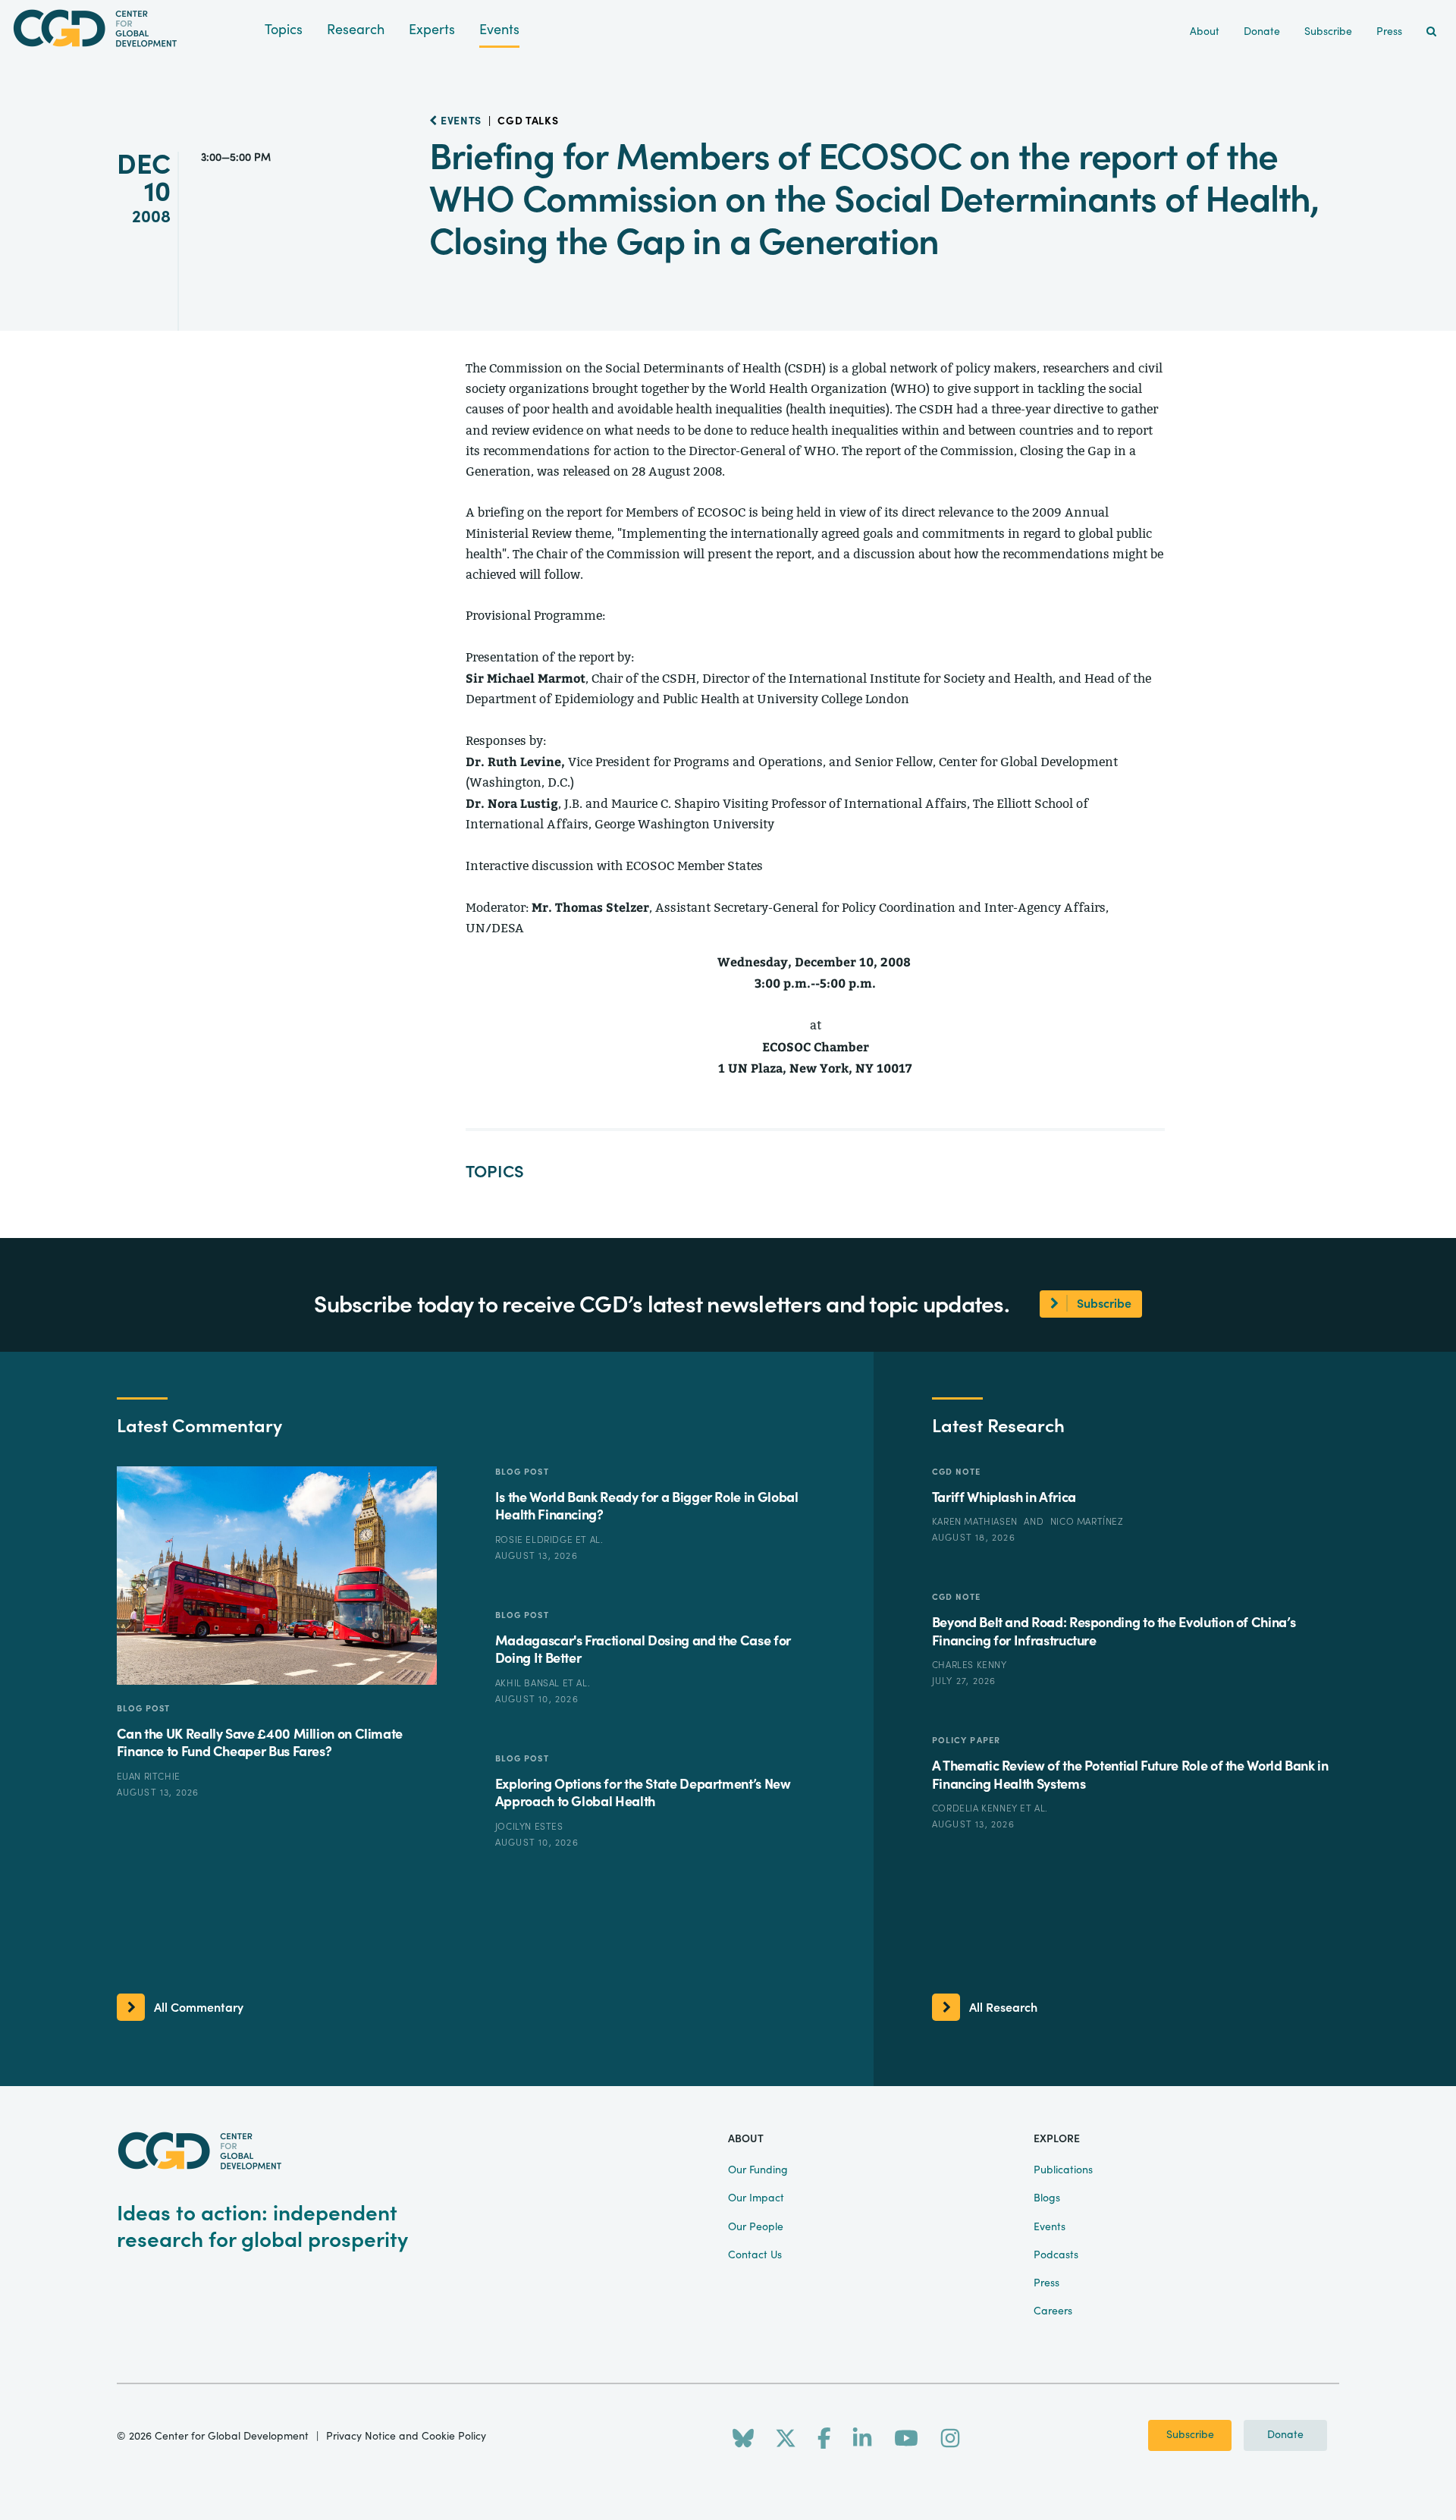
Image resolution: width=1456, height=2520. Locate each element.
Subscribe (1190, 2435)
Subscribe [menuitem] (1328, 32)
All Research (1003, 2008)
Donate (1285, 2435)
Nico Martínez (1087, 1522)
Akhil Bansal (529, 1683)
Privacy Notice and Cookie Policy (406, 2437)
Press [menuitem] (1389, 32)
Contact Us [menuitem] (755, 2255)
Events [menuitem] (1050, 2227)
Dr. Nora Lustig (512, 803)
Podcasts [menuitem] (1056, 2255)
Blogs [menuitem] (1047, 2198)
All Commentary (199, 2008)
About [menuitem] (1205, 32)
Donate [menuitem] (1262, 32)
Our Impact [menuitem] (756, 2198)
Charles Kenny (970, 1665)
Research (356, 30)
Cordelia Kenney (976, 1808)
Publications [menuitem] (1063, 2170)
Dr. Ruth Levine (513, 761)
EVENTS (460, 121)
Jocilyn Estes (529, 1827)
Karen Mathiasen (976, 1522)
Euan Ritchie (149, 1777)
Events (499, 30)
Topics (284, 30)
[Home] (132, 28)
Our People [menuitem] (756, 2227)
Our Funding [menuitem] (758, 2170)
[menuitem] (1431, 32)
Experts (432, 30)
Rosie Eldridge (535, 1540)
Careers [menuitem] (1053, 2311)
